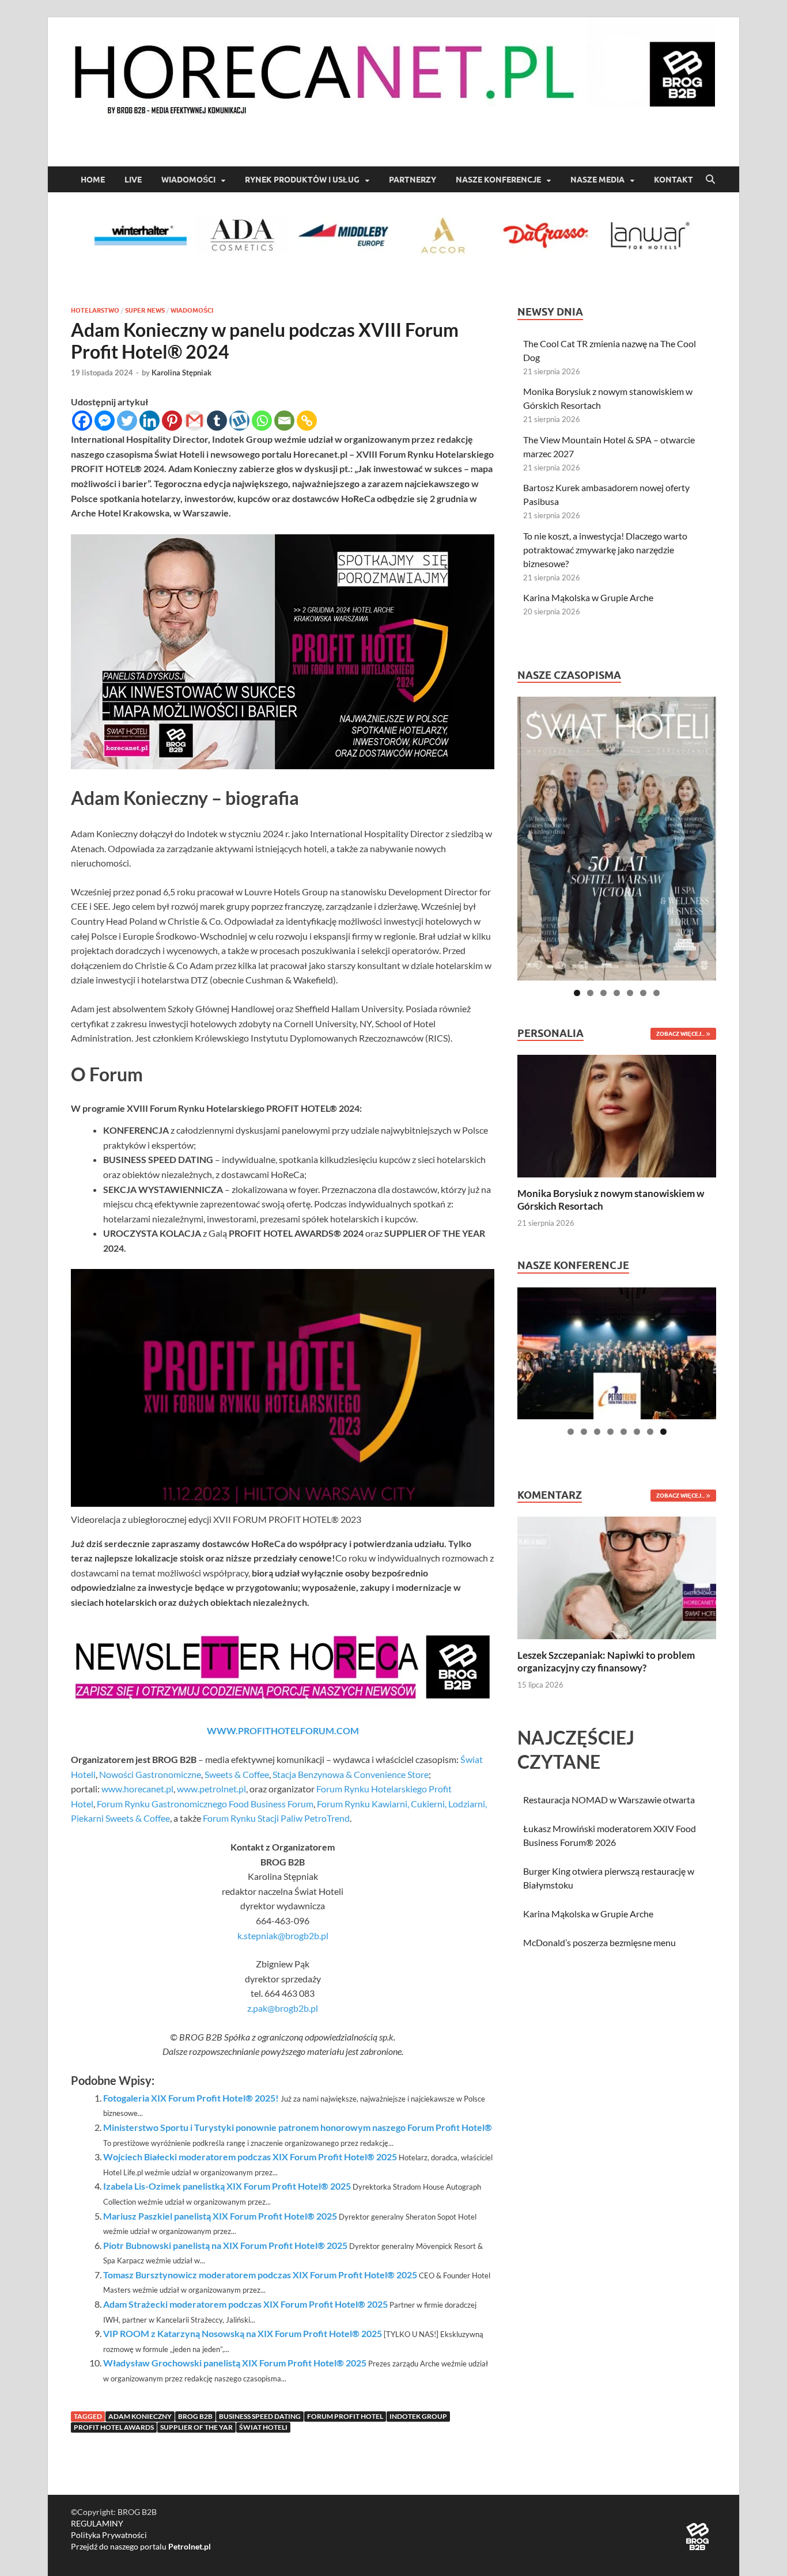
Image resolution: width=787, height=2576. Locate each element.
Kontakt (674, 180)
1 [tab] (577, 993)
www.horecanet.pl (137, 1789)
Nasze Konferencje (498, 180)
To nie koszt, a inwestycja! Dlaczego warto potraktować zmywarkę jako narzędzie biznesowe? (605, 550)
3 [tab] (604, 993)
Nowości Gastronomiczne (150, 1774)
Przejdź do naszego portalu (141, 2546)
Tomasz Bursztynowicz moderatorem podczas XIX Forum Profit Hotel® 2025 (260, 2275)
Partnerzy (413, 180)
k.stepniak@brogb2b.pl (283, 1935)
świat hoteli (263, 2427)
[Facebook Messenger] (105, 421)
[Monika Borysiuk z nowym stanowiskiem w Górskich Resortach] (617, 1115)
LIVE (133, 180)
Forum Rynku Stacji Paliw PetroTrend (276, 1818)
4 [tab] (617, 993)
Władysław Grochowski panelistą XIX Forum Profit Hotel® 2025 (235, 2363)
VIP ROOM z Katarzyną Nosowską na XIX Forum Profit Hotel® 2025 (243, 2333)
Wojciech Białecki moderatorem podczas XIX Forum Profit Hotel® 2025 (250, 2157)
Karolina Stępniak (181, 373)
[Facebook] (82, 421)
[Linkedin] (150, 421)
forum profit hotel (345, 2416)
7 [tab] (657, 993)
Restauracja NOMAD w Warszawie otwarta (609, 1800)
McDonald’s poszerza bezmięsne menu (599, 1942)
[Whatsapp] (262, 421)
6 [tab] (643, 993)
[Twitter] (127, 421)
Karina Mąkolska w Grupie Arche (588, 597)
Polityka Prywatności (109, 2535)
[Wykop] (239, 421)
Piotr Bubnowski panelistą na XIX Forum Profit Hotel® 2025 (225, 2245)
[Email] (284, 421)
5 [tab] (630, 993)
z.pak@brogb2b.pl (283, 2008)
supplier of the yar (196, 2427)
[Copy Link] (307, 421)
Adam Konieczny (140, 2416)
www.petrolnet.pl (211, 1789)
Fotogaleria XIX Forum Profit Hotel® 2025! (191, 2098)
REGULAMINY (97, 2523)
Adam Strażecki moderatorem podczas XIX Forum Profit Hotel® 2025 (245, 2304)
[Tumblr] (217, 421)
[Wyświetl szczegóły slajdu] (617, 839)
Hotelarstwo (95, 310)
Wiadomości (188, 180)
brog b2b (195, 2416)
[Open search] (710, 180)
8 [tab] (663, 1432)
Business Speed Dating (260, 2416)
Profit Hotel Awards (114, 2427)
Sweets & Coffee (237, 1774)
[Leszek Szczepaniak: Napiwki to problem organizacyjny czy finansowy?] (617, 1577)
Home (93, 180)
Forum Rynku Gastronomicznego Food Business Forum (205, 1804)
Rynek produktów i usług (302, 180)
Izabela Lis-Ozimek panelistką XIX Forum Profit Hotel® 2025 (227, 2186)
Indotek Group (418, 2416)
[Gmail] (194, 421)
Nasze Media (597, 180)
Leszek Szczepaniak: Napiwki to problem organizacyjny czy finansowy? (606, 1661)
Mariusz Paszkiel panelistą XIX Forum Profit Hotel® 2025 (220, 2216)
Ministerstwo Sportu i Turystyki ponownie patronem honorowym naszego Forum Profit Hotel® (298, 2127)
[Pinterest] (172, 421)
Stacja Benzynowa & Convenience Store (351, 1774)
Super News (145, 310)
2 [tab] (590, 993)
